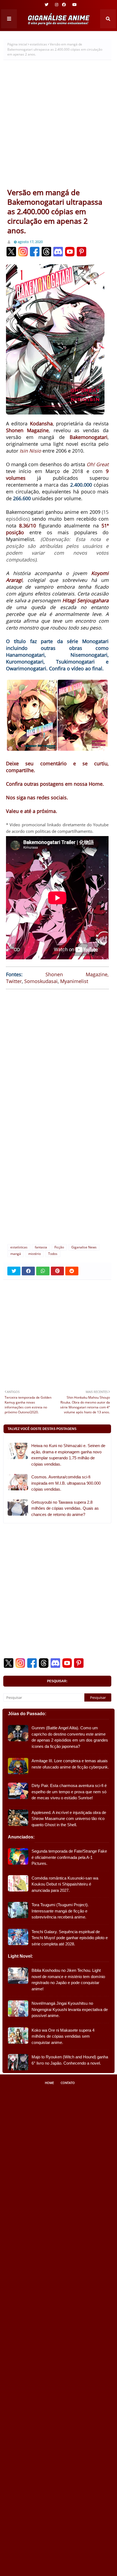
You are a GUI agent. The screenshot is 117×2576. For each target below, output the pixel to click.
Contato (68, 2083)
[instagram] (57, 5)
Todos (53, 1254)
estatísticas (39, 44)
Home (49, 2083)
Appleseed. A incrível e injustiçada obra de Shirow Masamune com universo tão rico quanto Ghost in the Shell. (69, 1819)
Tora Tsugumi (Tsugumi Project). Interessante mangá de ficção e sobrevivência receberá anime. (60, 1911)
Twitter (14, 981)
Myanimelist (74, 981)
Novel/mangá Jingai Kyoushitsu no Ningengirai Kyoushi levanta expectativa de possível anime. (70, 2009)
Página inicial (17, 44)
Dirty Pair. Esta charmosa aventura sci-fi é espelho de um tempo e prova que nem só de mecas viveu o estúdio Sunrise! (69, 1792)
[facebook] (64, 5)
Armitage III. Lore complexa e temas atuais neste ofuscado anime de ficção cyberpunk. (70, 1764)
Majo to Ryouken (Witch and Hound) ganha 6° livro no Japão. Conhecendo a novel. (70, 2060)
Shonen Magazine (76, 974)
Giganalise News (84, 1247)
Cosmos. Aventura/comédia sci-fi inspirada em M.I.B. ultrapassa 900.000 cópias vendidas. (66, 1483)
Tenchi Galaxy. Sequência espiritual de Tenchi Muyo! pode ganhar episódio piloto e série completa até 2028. (70, 1938)
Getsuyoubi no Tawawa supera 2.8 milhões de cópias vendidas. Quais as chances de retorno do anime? (65, 1508)
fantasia (41, 1247)
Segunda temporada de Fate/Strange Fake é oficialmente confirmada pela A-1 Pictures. (69, 1857)
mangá (16, 1254)
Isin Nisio (30, 451)
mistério (35, 1254)
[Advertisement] (59, 126)
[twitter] (47, 5)
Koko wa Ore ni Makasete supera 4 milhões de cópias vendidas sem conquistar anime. (63, 2036)
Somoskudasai (41, 981)
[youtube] (74, 5)
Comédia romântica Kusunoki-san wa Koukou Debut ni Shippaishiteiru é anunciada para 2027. (65, 1884)
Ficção (59, 1247)
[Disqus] (57, 1167)
